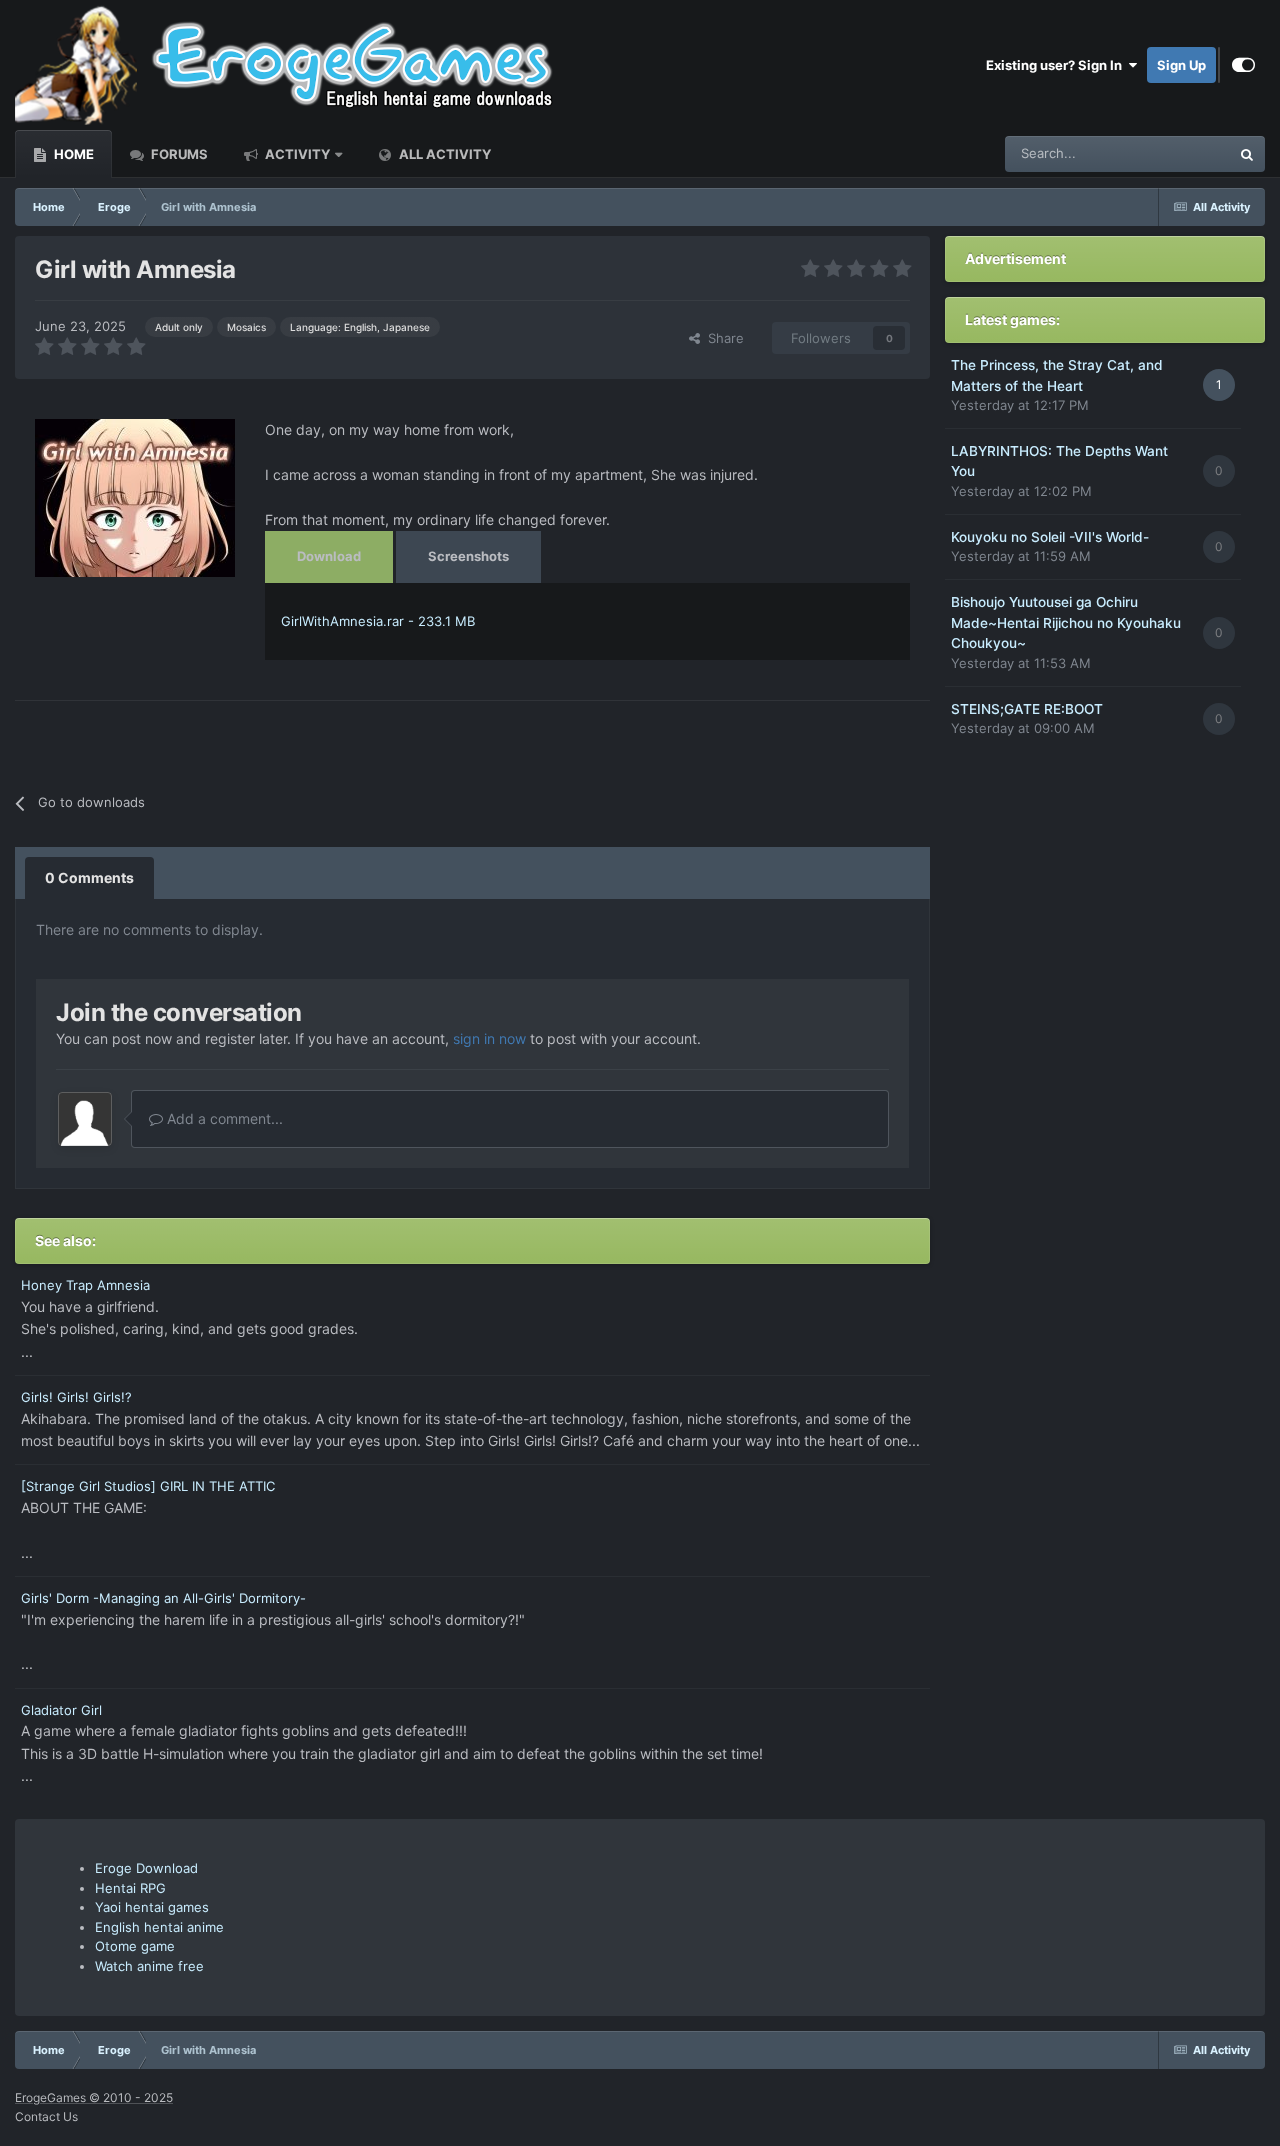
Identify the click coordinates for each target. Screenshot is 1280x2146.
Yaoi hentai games (152, 1907)
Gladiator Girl (61, 1710)
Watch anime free (149, 1966)
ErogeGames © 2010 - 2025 (94, 2097)
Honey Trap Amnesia (85, 1285)
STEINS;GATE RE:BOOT (1027, 709)
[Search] (1247, 154)
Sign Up (1181, 65)
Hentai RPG (130, 1888)
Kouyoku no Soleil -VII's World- (1050, 537)
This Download (1160, 153)
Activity (296, 154)
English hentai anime (159, 1927)
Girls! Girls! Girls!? (76, 1397)
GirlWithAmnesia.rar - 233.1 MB (378, 621)
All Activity (443, 154)
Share (722, 338)
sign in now (489, 1038)
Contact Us (46, 2116)
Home (72, 154)
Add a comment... (223, 1118)
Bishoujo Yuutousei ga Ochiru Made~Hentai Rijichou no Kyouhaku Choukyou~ (1066, 622)
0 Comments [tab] (89, 877)
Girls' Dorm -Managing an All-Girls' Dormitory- (163, 1598)
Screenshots (468, 556)
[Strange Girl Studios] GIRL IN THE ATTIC (148, 1486)
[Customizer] (1243, 65)
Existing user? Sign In (1057, 65)
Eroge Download (146, 1868)
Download (329, 556)
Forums (178, 154)
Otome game (135, 1946)
